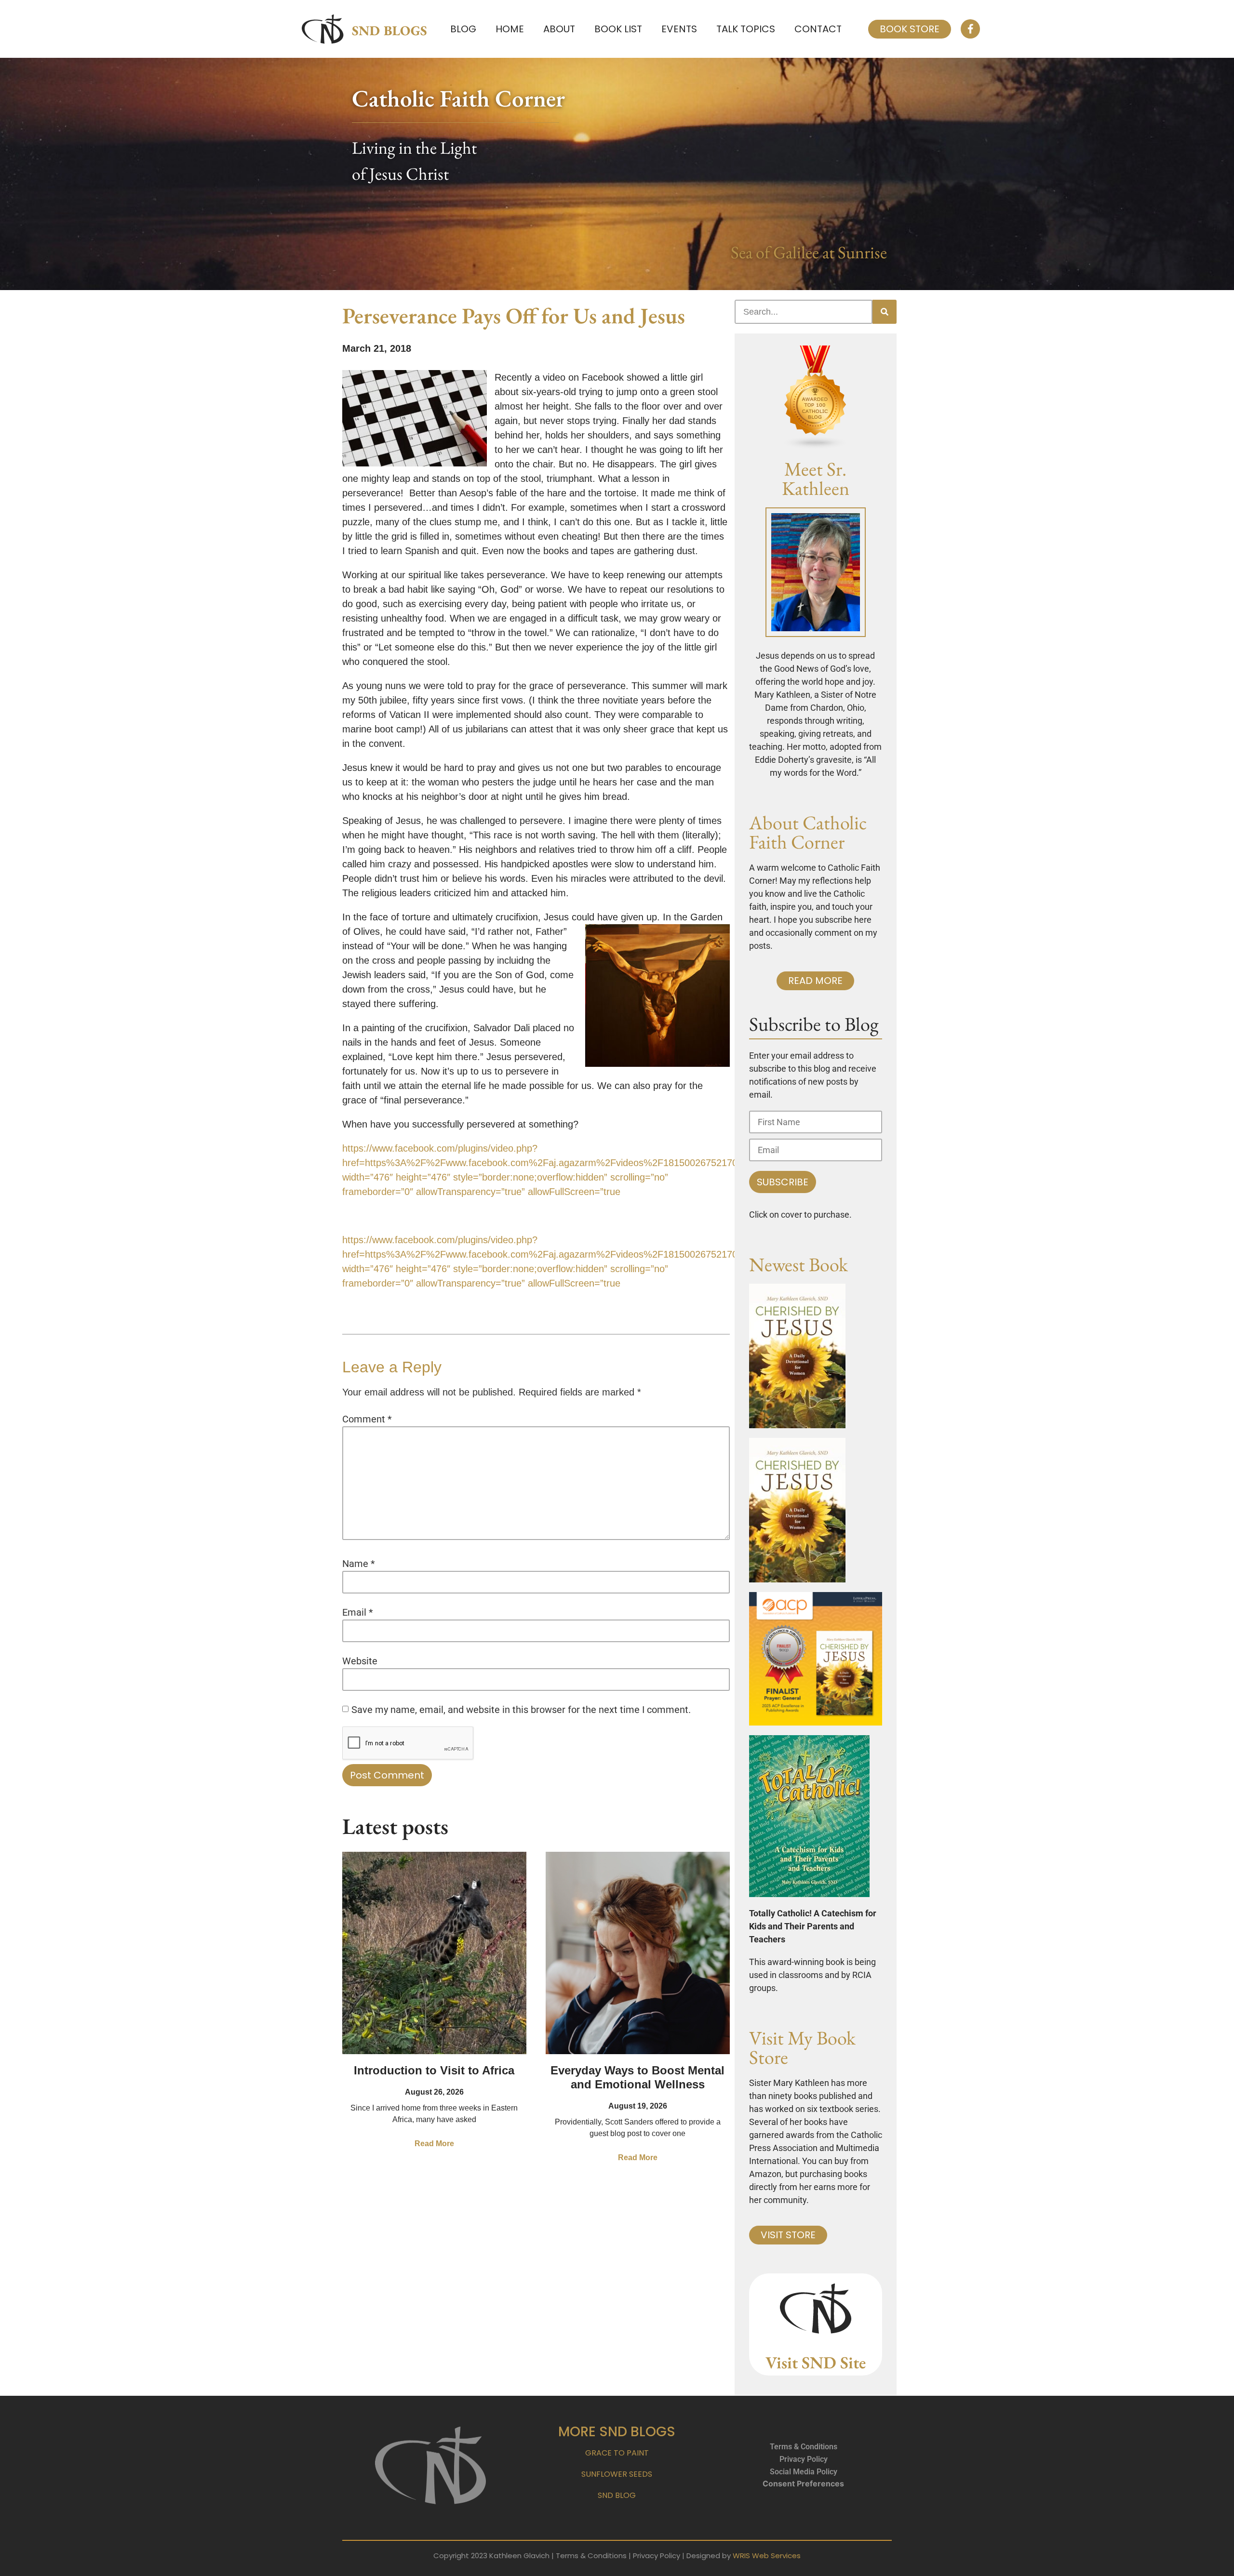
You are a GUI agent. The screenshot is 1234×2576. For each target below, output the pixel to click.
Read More (434, 2144)
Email (358, 1612)
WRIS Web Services (767, 2556)
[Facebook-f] (970, 29)
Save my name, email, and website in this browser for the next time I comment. (521, 1710)
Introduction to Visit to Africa (434, 2070)
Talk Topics (746, 29)
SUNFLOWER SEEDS (617, 2474)
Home (510, 29)
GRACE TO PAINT (617, 2453)
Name (359, 1564)
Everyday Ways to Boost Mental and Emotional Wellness (637, 2077)
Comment (367, 1419)
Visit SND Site (816, 2362)
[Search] (885, 312)
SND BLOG (617, 2495)
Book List (618, 29)
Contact (818, 29)
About (559, 29)
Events (679, 29)
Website (360, 1661)
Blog (463, 29)
